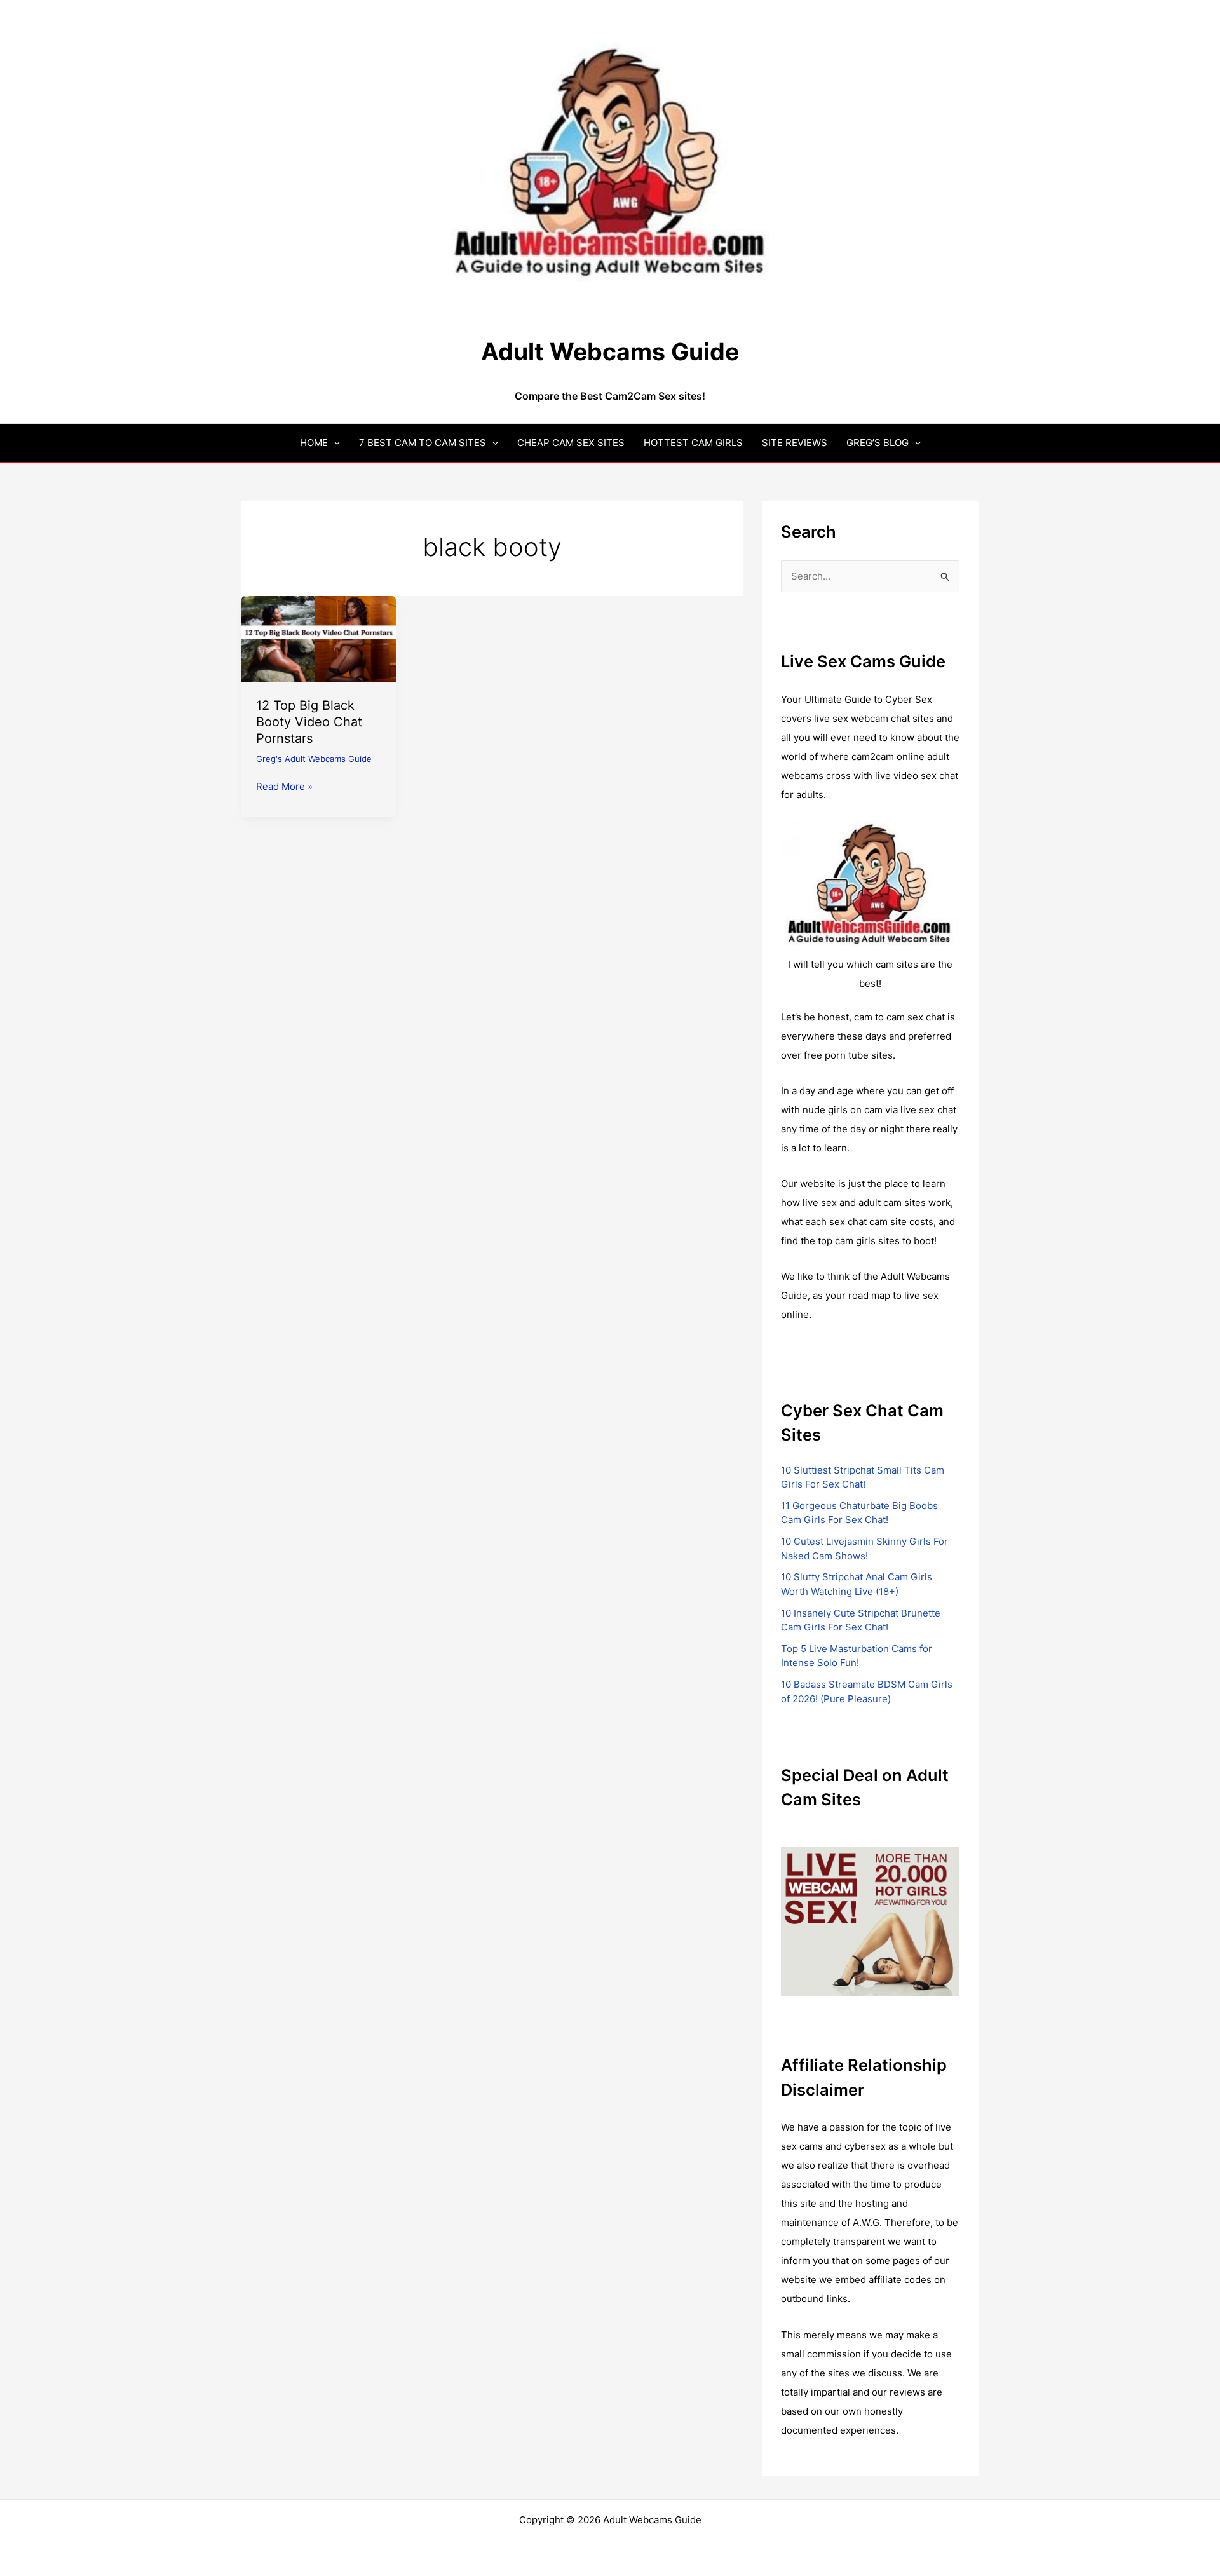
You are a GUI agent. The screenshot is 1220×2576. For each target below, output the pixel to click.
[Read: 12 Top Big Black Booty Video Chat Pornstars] (319, 638)
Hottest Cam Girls (693, 443)
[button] (334, 443)
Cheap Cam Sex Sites (571, 443)
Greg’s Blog (878, 443)
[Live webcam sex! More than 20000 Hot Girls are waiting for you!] (870, 1921)
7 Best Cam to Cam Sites (423, 443)
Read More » (284, 787)
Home (314, 443)
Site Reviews (795, 443)
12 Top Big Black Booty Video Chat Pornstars (309, 722)
